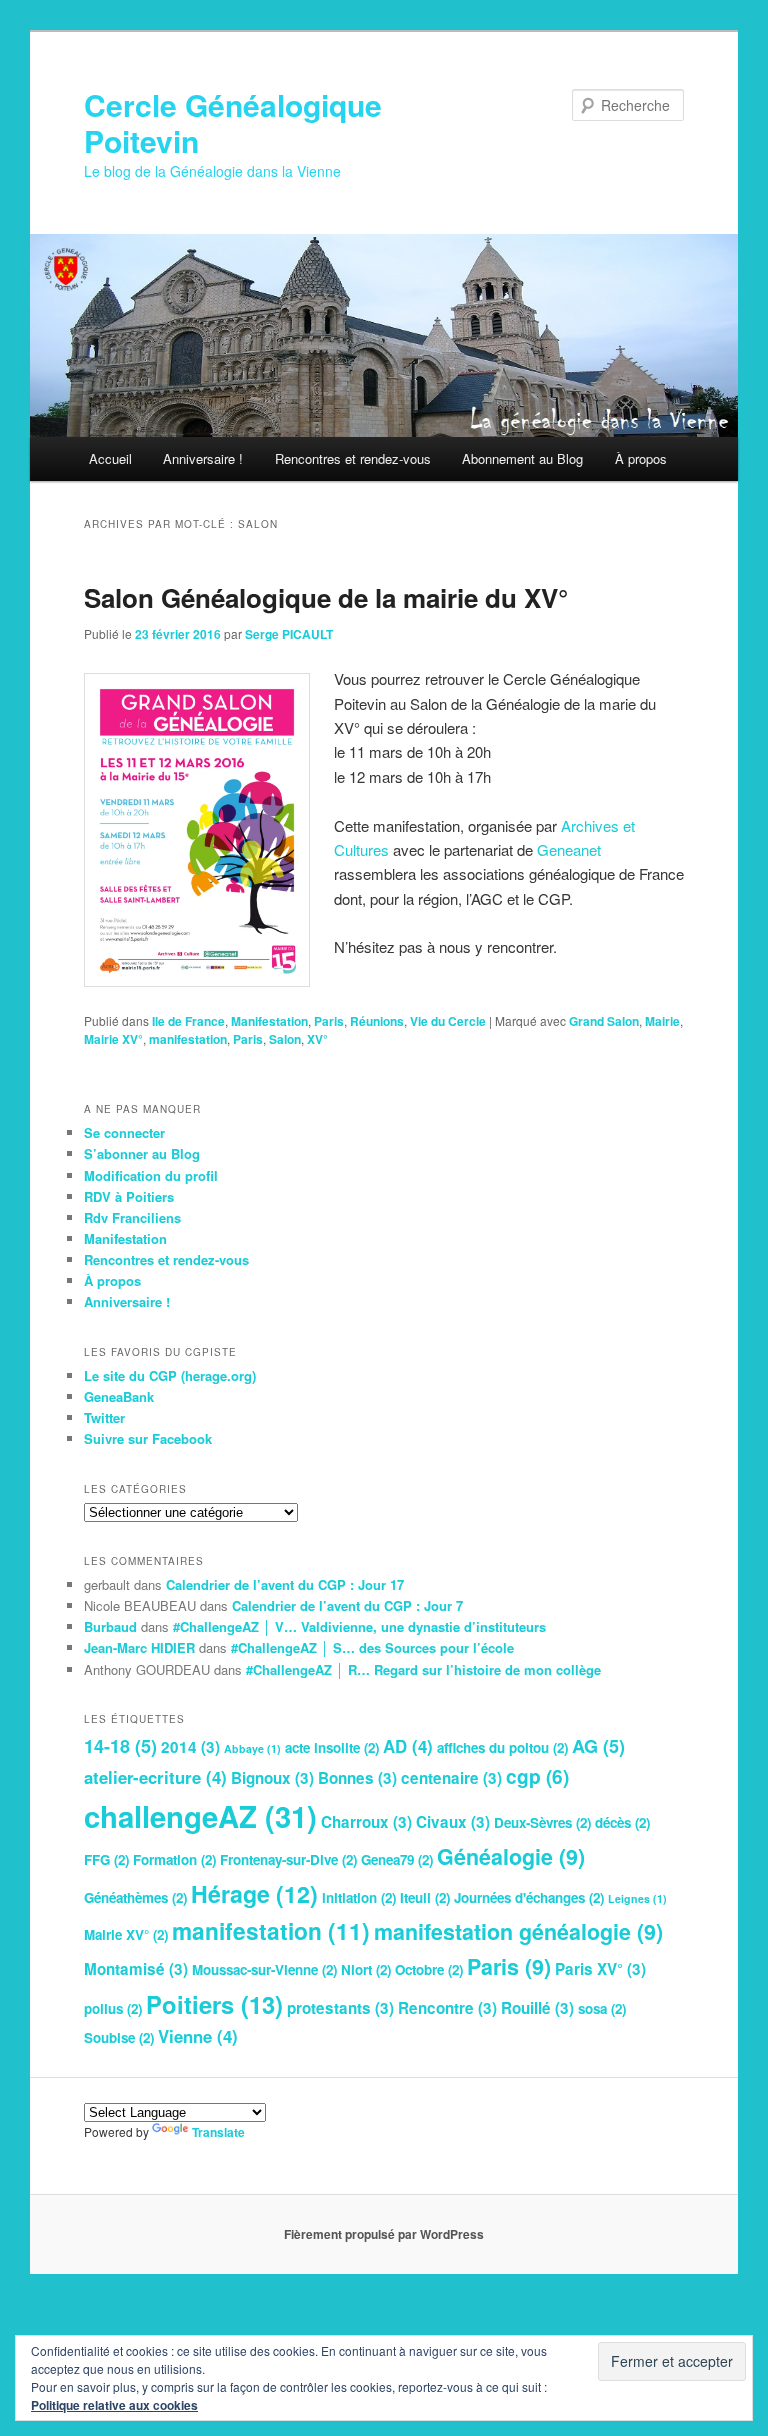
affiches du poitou (502, 1747)
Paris (329, 1021)
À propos (641, 458)
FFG (106, 1859)
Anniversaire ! (203, 458)
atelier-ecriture (155, 1777)
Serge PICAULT (289, 634)
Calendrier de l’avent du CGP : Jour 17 (285, 1584)
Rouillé (537, 2008)
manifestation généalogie (518, 1931)
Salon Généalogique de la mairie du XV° (326, 597)
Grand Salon (604, 1021)
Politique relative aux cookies (114, 2405)
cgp (537, 1776)
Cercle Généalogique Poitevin (233, 122)
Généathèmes (135, 1897)
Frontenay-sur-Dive (288, 1859)
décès (622, 1822)
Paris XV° (600, 1969)
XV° (317, 1039)
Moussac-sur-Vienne (264, 1969)
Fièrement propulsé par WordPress (384, 2234)
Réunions (377, 1021)
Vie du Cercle (448, 1021)
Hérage (254, 1893)
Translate (218, 2132)
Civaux (453, 1822)
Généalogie (511, 1856)
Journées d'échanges (529, 1897)
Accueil (110, 458)
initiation (359, 1897)
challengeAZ (200, 1816)
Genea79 (397, 1859)
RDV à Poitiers (129, 1196)
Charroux (366, 1822)
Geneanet (569, 849)
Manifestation (269, 1021)
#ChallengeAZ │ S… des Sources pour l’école (372, 1647)
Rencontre (447, 2008)
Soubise (119, 2037)
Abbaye (252, 1748)
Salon (285, 1039)
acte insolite (332, 1747)
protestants (340, 2008)
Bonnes (357, 1778)
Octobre (429, 1969)
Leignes (637, 1898)
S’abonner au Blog (142, 1153)
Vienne (198, 2036)
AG (598, 1746)
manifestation (188, 1039)
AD (408, 1746)
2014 (190, 1747)
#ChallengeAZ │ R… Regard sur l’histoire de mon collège (423, 1669)
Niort (366, 1969)
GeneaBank (119, 1396)
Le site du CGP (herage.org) (170, 1375)
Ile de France (188, 1021)
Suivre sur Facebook (148, 1438)
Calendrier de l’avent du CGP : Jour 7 (347, 1605)
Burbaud (110, 1626)
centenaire (451, 1778)
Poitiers (214, 2004)
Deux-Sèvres (542, 1822)
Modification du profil (151, 1175)
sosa (602, 2008)
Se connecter (124, 1132)
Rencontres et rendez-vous (353, 458)
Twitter (104, 1417)
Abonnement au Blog (522, 458)
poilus (113, 2008)
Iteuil (425, 1897)
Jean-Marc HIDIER (139, 1647)
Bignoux (272, 1778)
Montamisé (136, 1969)
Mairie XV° (113, 1039)
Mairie (662, 1021)
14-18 (120, 1746)
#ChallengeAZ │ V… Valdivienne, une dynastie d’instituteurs (359, 1626)
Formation (174, 1859)
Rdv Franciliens (132, 1217)
